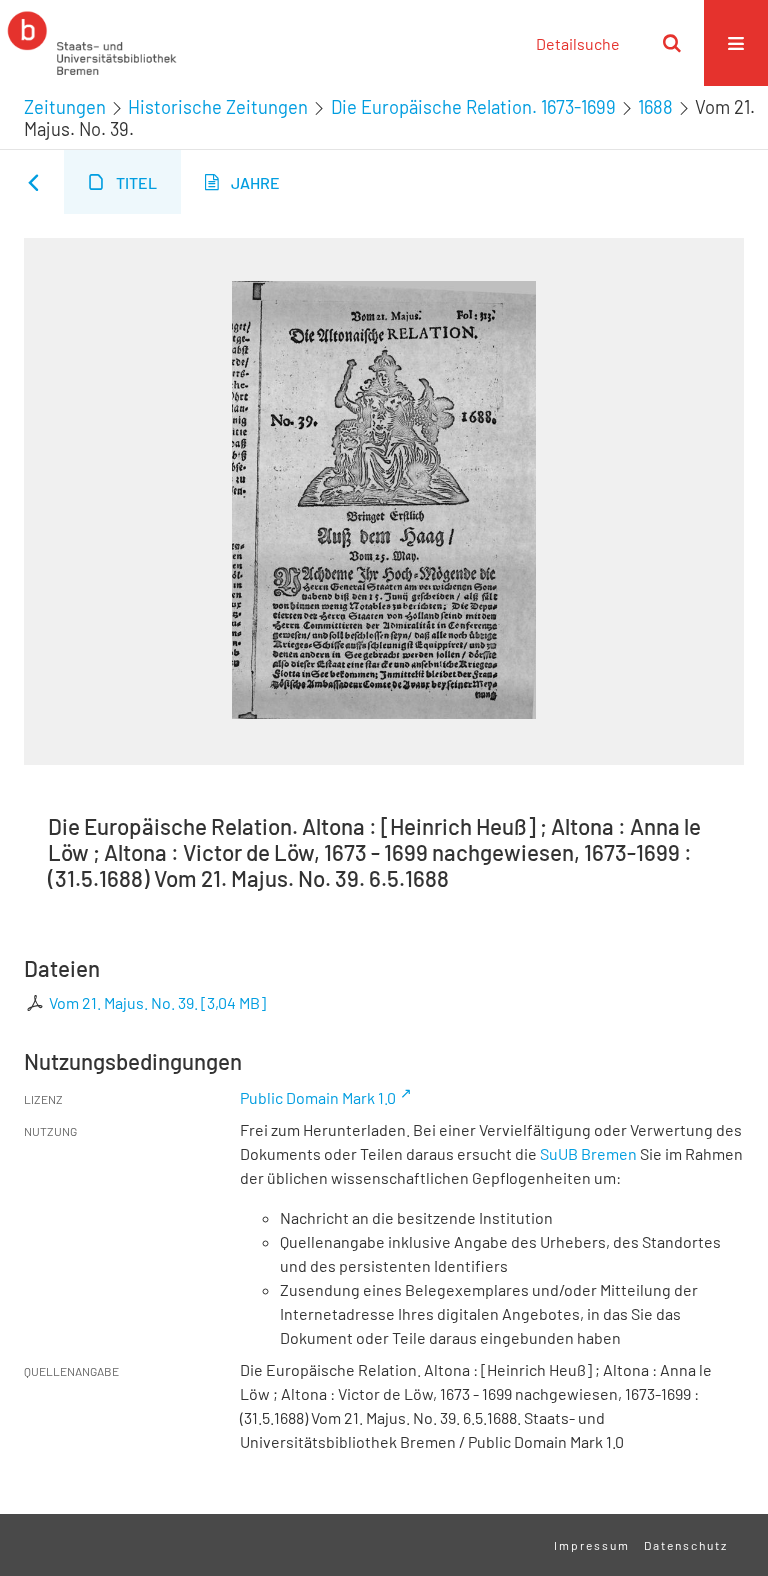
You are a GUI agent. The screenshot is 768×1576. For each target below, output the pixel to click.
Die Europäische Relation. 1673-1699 (473, 107)
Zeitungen (65, 107)
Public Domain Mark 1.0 (318, 1097)
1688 (655, 107)
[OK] (672, 43)
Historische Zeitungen (218, 107)
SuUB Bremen (588, 1153)
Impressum (592, 1545)
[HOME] (92, 43)
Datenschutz (686, 1545)
